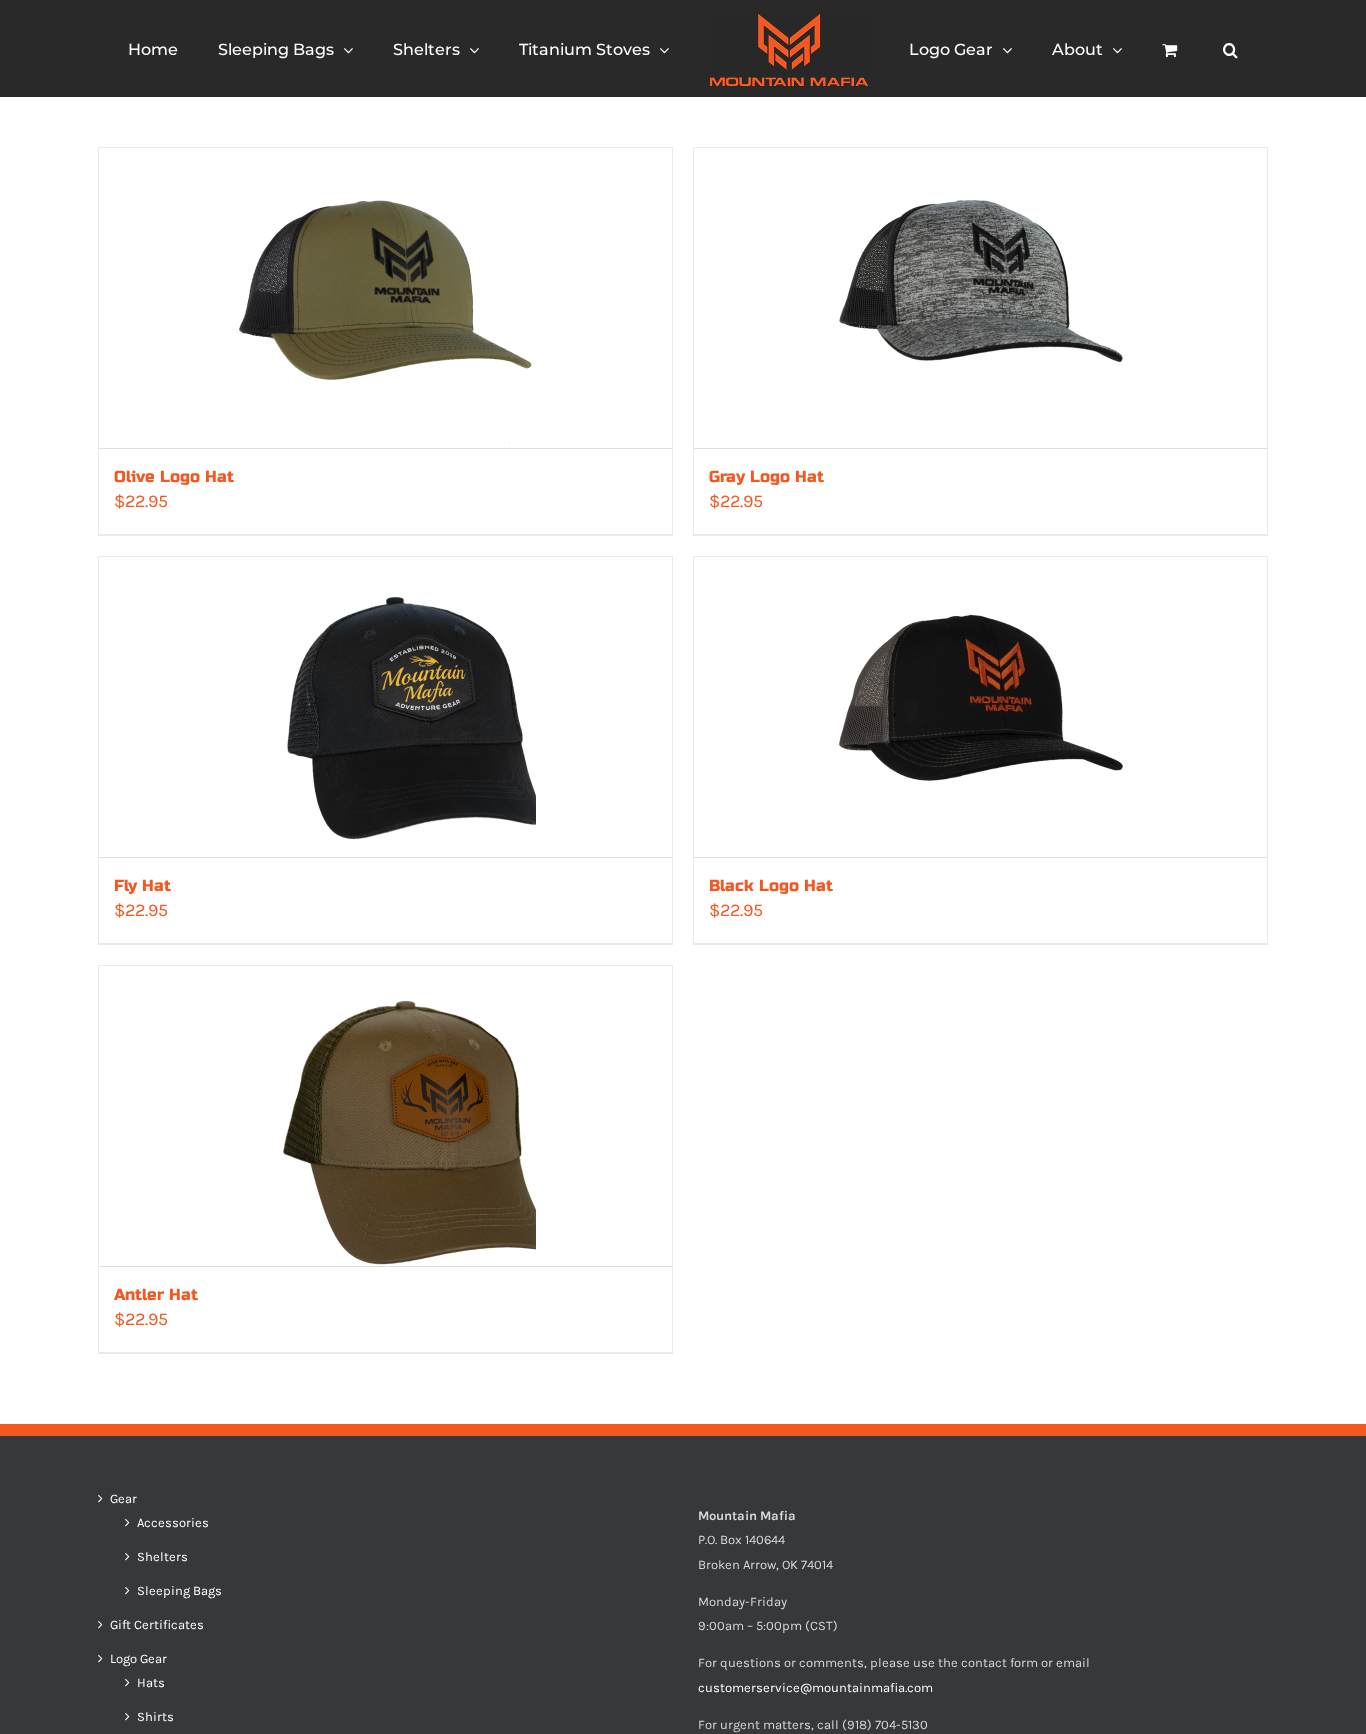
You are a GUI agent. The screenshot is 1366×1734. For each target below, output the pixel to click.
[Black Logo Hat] (980, 707)
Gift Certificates (157, 1625)
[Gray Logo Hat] (980, 298)
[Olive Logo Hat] (385, 298)
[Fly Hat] (385, 707)
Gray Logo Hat (766, 476)
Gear (123, 1499)
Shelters (162, 1557)
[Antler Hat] (385, 1116)
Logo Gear (138, 1659)
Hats (151, 1683)
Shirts (155, 1717)
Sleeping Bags (179, 1591)
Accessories (173, 1523)
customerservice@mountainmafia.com (815, 1687)
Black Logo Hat (771, 885)
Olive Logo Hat (174, 476)
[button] (1154, 49)
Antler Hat (156, 1294)
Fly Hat (142, 885)
